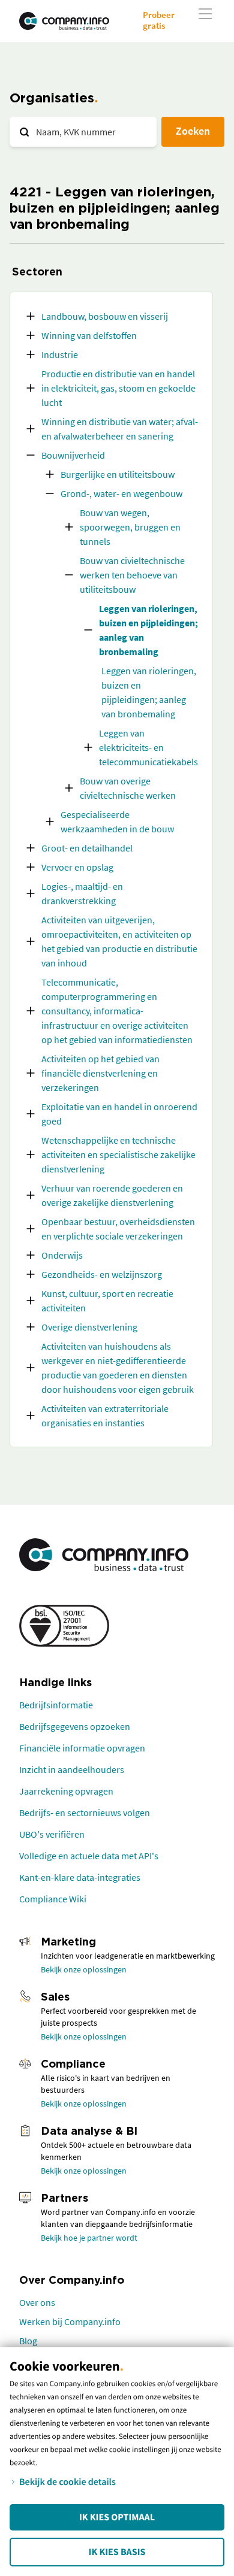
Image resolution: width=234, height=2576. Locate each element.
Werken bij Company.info (70, 2322)
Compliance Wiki (53, 1899)
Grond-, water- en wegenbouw (121, 493)
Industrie (60, 354)
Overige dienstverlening (89, 1327)
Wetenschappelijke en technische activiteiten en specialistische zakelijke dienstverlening (118, 1154)
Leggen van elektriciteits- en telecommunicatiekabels (148, 747)
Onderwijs (62, 1255)
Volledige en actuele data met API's (89, 1856)
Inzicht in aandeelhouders (72, 1769)
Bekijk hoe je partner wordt (89, 2238)
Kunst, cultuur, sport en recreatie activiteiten (107, 1301)
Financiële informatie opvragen (82, 1748)
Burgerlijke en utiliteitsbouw (118, 474)
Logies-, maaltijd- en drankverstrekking (82, 893)
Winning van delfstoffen (89, 335)
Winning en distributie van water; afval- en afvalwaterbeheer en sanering (120, 429)
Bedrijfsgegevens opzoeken (75, 1726)
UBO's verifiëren (52, 1834)
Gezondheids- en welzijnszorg (102, 1274)
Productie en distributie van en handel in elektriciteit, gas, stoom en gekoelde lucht (118, 388)
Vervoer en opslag (77, 867)
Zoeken (193, 131)
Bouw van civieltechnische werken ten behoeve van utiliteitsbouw (132, 575)
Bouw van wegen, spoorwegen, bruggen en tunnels (130, 527)
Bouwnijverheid (73, 455)
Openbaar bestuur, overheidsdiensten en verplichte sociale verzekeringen (118, 1229)
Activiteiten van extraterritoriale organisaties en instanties (105, 1416)
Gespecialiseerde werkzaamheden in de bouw (117, 822)
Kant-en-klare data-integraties (80, 1877)
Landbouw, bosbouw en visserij (105, 316)
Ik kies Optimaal (117, 2517)
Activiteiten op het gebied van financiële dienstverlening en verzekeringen (100, 1073)
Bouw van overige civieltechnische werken (128, 788)
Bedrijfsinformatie (56, 1705)
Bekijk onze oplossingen (84, 1969)
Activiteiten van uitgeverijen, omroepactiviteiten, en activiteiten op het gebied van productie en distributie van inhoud (119, 941)
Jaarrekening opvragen (66, 1791)
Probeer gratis (159, 20)
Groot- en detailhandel (87, 848)
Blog (28, 2341)
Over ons (37, 2302)
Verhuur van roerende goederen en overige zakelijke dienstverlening (112, 1195)
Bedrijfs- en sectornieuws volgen (85, 1813)
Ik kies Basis (117, 2552)
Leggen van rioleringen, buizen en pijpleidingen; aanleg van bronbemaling (148, 630)
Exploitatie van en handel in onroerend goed (119, 1114)
